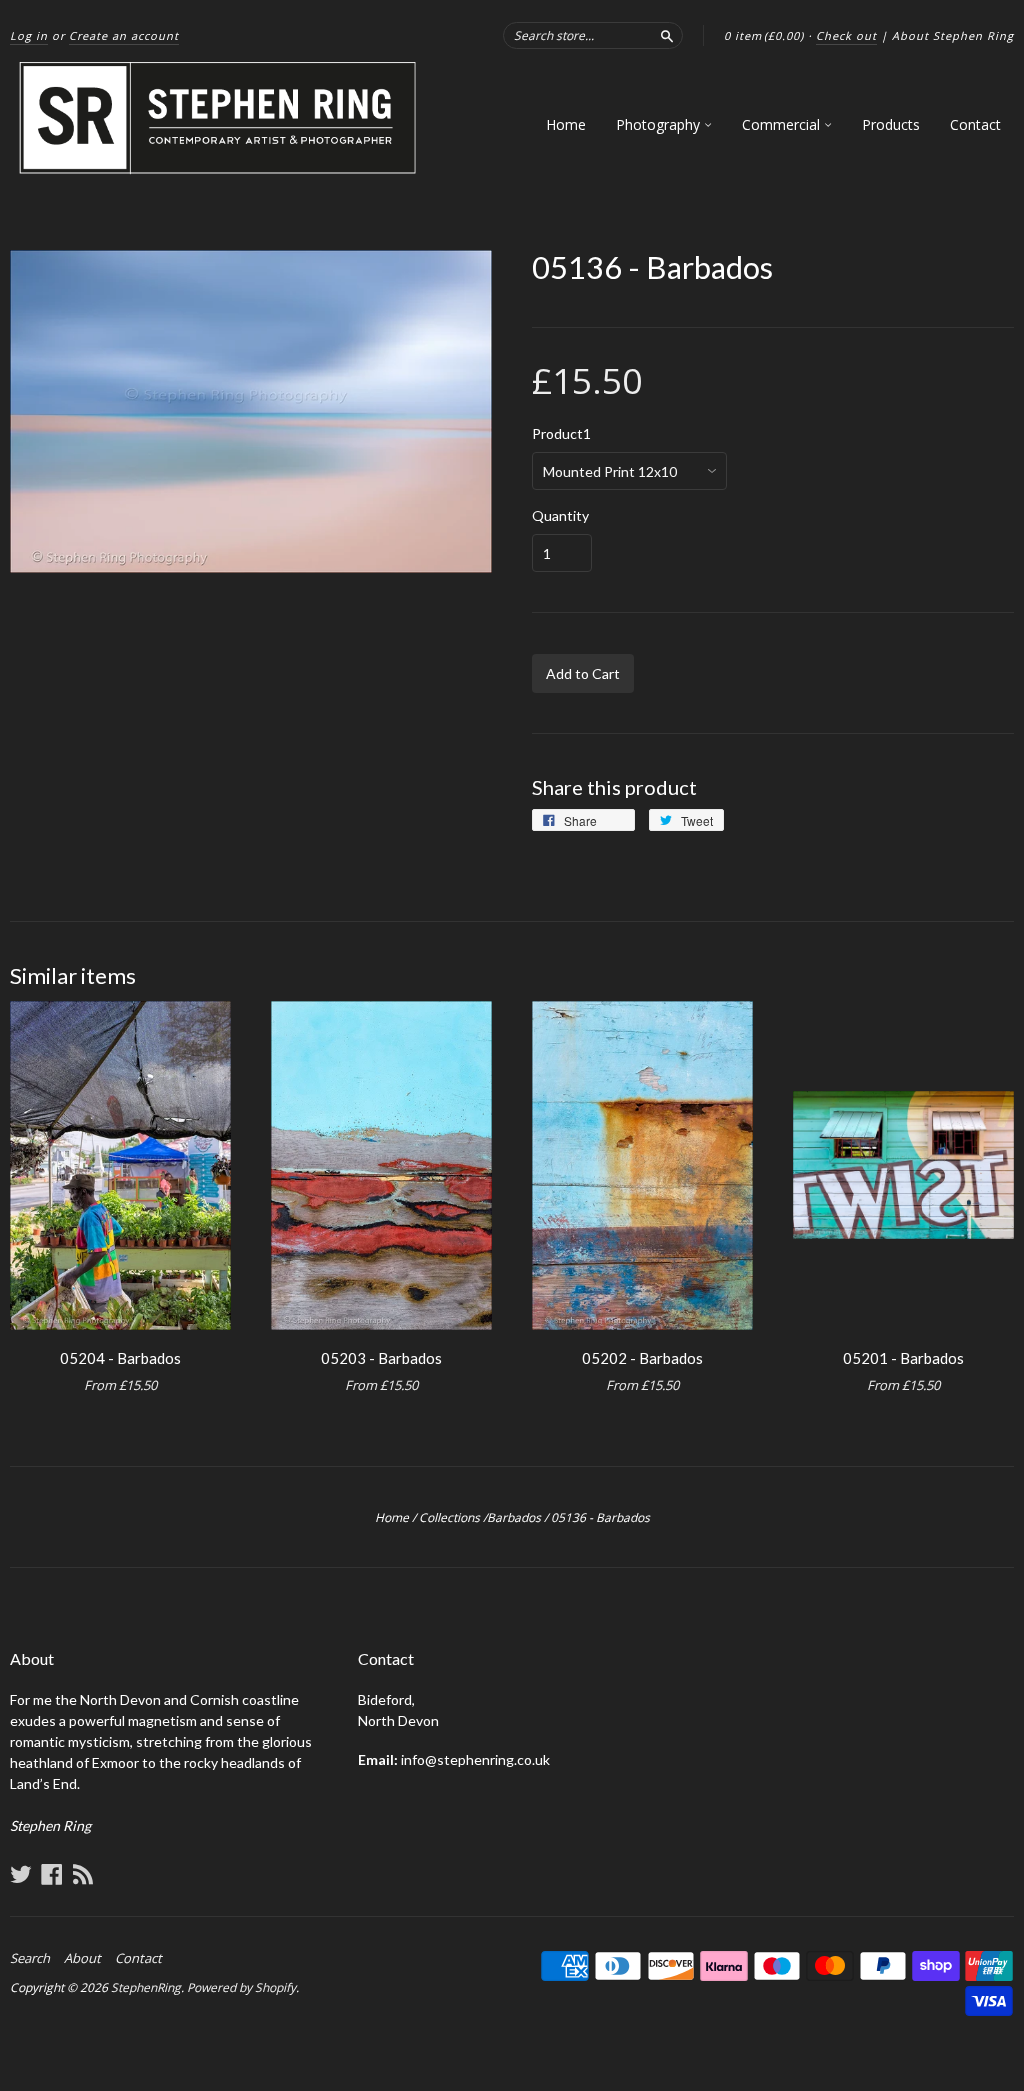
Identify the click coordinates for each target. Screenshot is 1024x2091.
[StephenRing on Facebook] (52, 1874)
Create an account (124, 35)
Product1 (561, 434)
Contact (975, 124)
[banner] (219, 118)
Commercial (783, 124)
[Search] (667, 35)
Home (566, 124)
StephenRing (146, 1987)
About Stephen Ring (953, 35)
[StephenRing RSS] (83, 1874)
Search (30, 1958)
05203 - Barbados (381, 1358)
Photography (660, 124)
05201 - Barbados (903, 1358)
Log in (29, 35)
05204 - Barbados (120, 1358)
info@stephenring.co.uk (475, 1759)
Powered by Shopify (241, 1987)
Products (891, 124)
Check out (846, 35)
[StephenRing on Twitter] (21, 1874)
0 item (764, 35)
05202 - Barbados (642, 1358)
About (82, 1958)
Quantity (560, 516)
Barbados (514, 1517)
